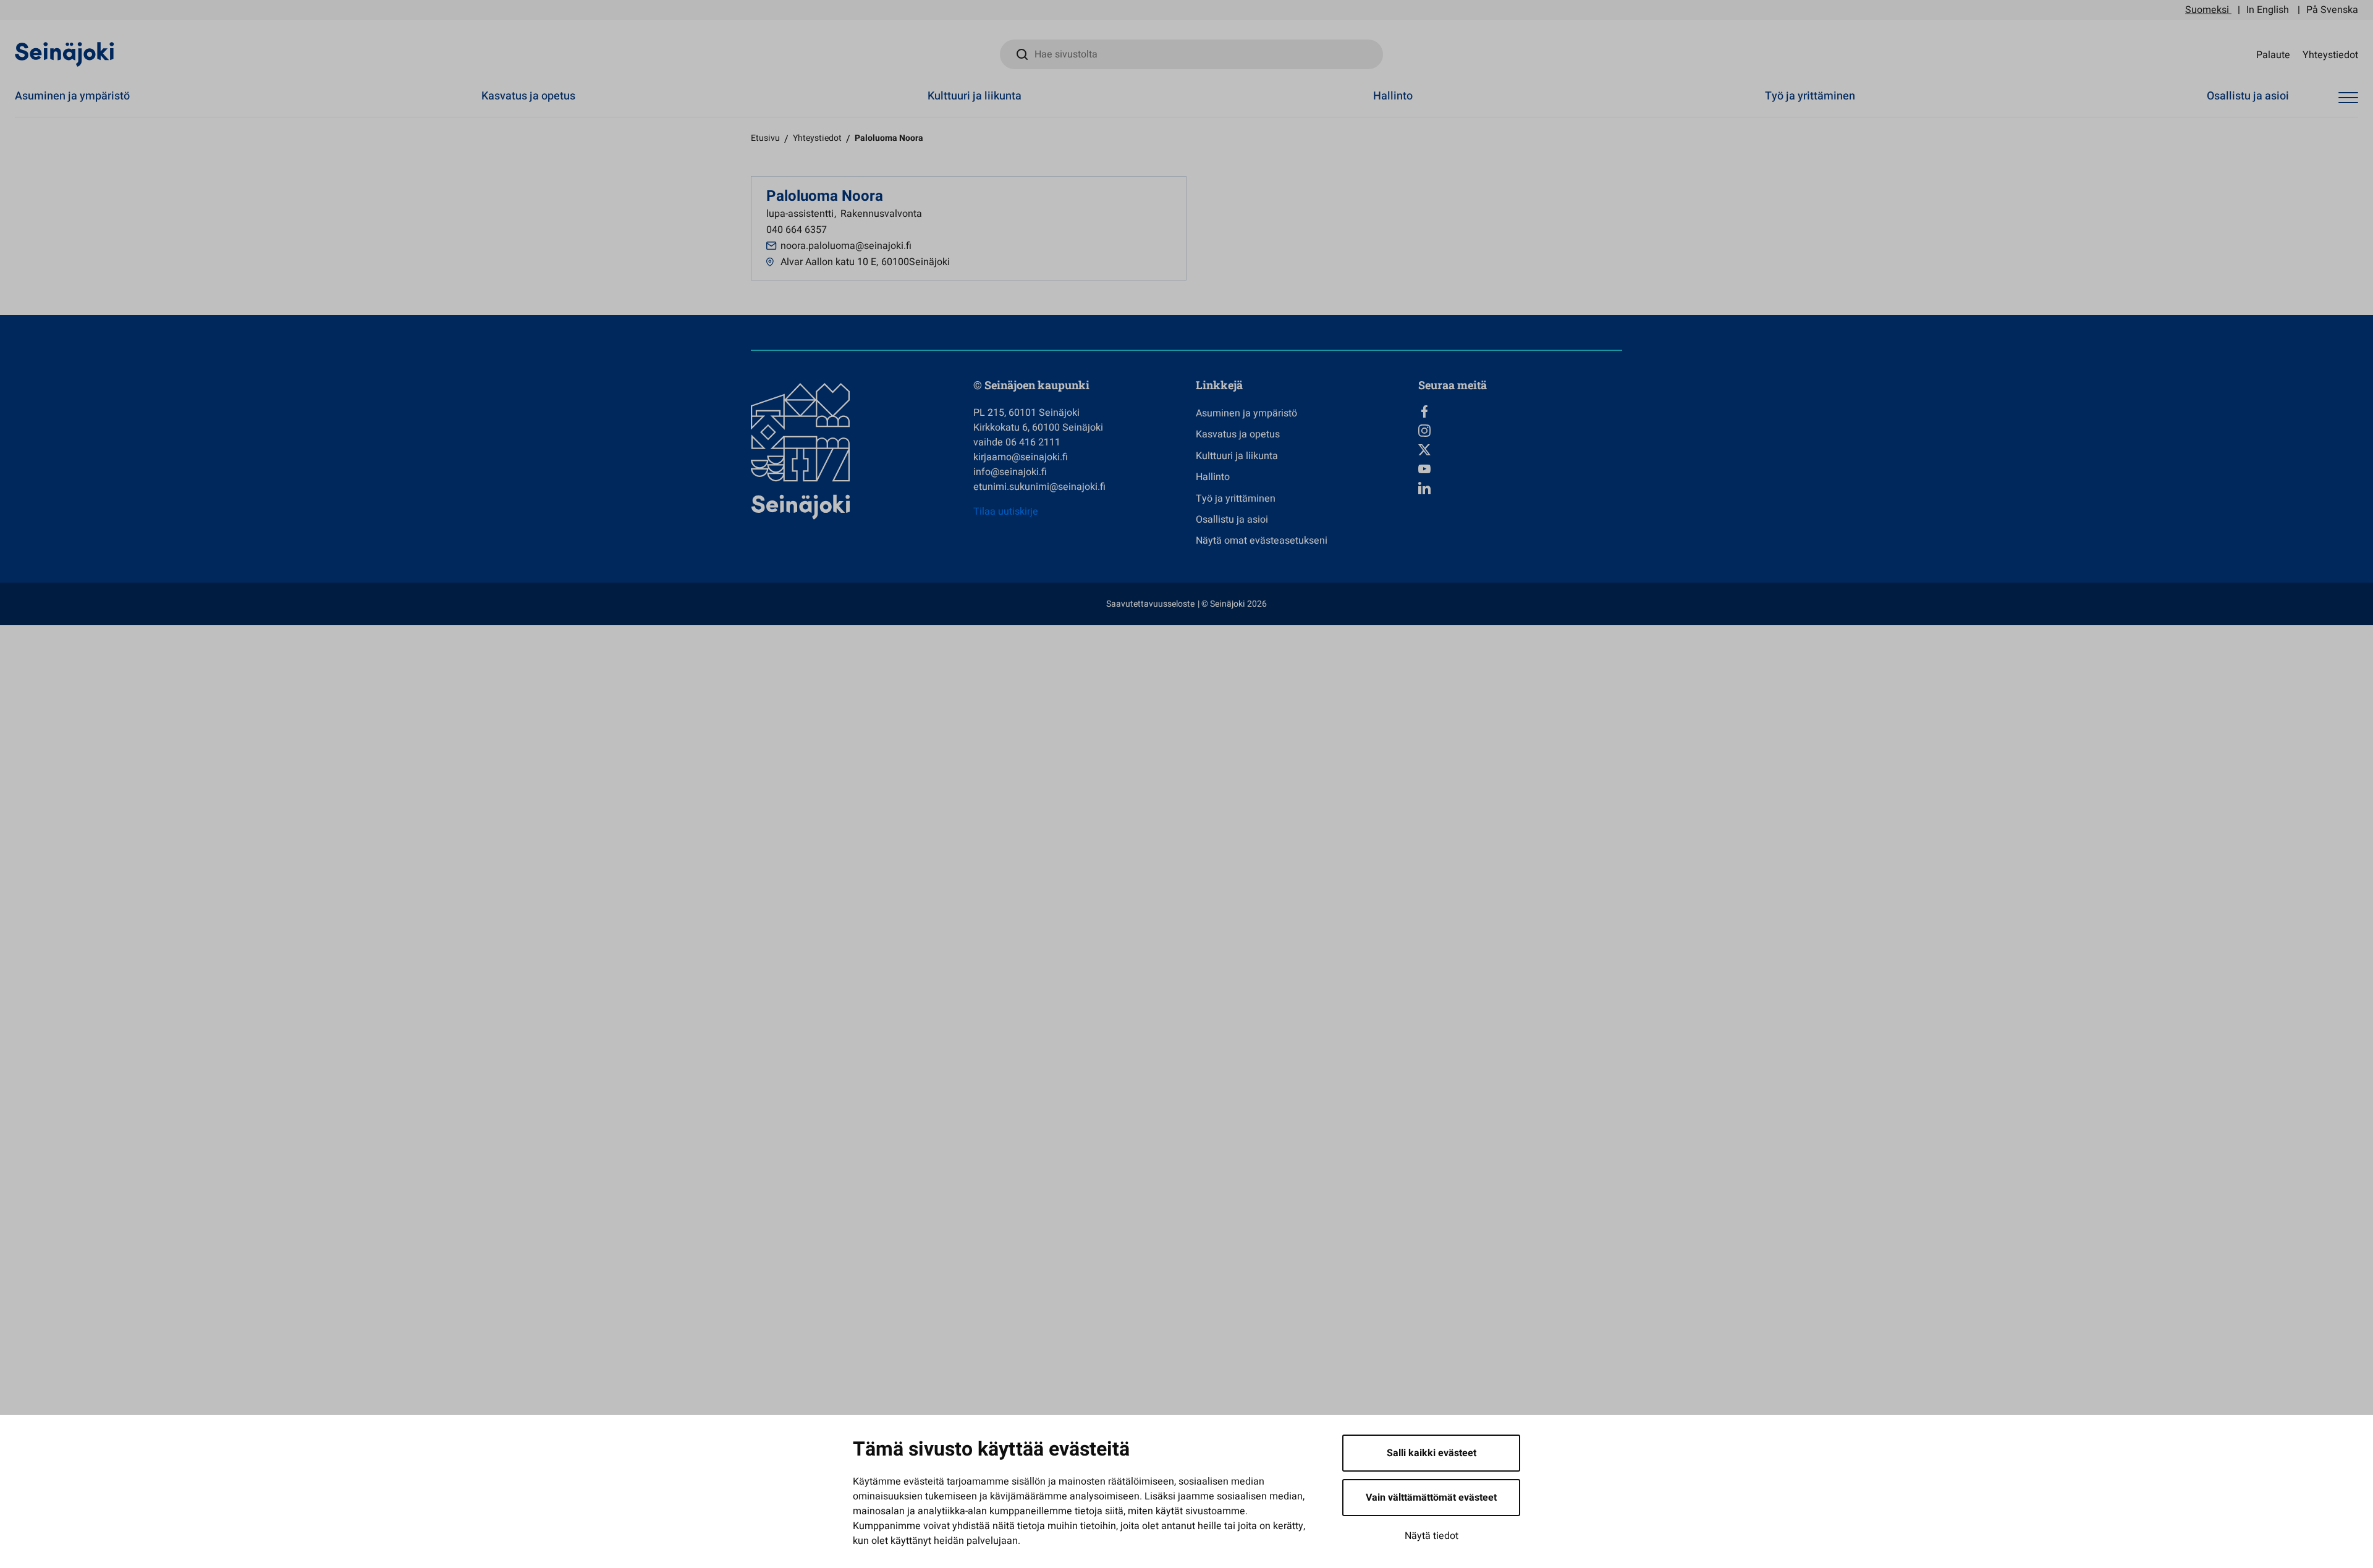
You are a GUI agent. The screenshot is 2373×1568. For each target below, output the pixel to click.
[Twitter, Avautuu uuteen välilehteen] (1520, 450)
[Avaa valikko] (2348, 98)
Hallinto (1393, 96)
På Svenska (2332, 10)
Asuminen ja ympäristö (72, 96)
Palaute (2273, 54)
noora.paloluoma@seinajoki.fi (846, 246)
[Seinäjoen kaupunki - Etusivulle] (65, 54)
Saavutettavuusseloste (1150, 604)
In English (2268, 10)
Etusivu (765, 138)
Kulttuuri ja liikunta (975, 96)
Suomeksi (2207, 10)
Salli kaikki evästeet (1432, 1453)
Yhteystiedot (2330, 54)
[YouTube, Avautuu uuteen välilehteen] (1520, 469)
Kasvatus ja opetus (528, 96)
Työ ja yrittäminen (1810, 96)
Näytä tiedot (1432, 1536)
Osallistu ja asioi (2248, 96)
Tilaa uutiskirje (1006, 512)
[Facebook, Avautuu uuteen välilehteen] (1520, 411)
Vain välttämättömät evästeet (1431, 1498)
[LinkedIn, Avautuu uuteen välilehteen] (1520, 488)
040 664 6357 (797, 230)
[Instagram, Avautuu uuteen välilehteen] (1520, 431)
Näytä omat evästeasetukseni (1262, 541)
